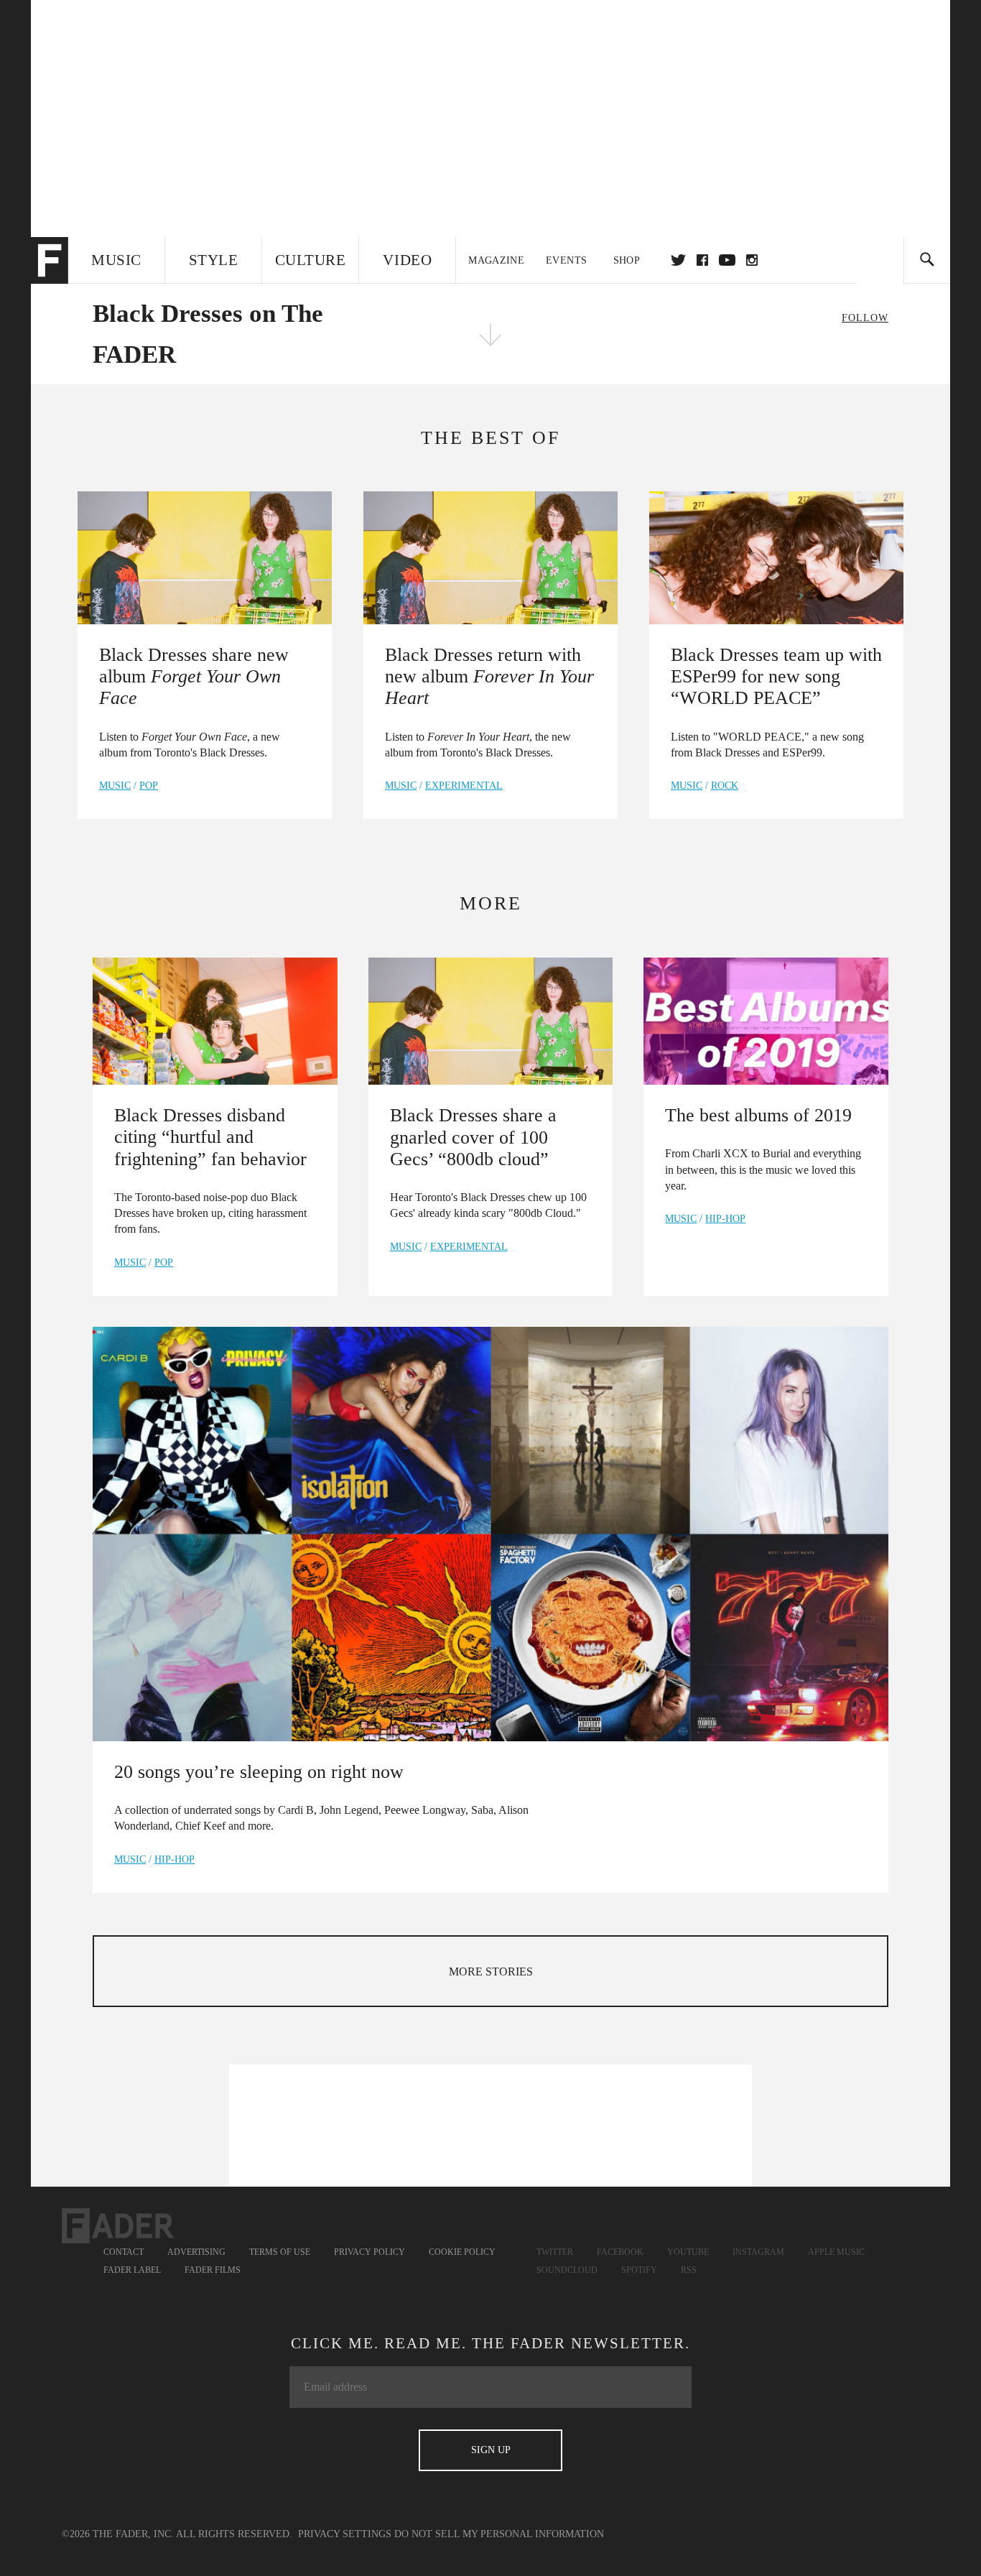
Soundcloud (567, 2270)
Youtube (688, 2252)
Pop (149, 786)
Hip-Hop (725, 1219)
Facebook (620, 2252)
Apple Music (836, 2252)
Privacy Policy (369, 2252)
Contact (124, 2252)
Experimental (464, 786)
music (115, 786)
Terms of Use (280, 2252)
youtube (727, 260)
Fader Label (132, 2270)
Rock (725, 786)
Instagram (758, 2252)
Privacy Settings (345, 2534)
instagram (752, 260)
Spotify (639, 2270)
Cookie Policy (462, 2252)
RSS (689, 2270)
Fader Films (213, 2270)
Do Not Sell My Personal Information (499, 2534)
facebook (702, 260)
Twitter (678, 260)
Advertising (196, 2252)
